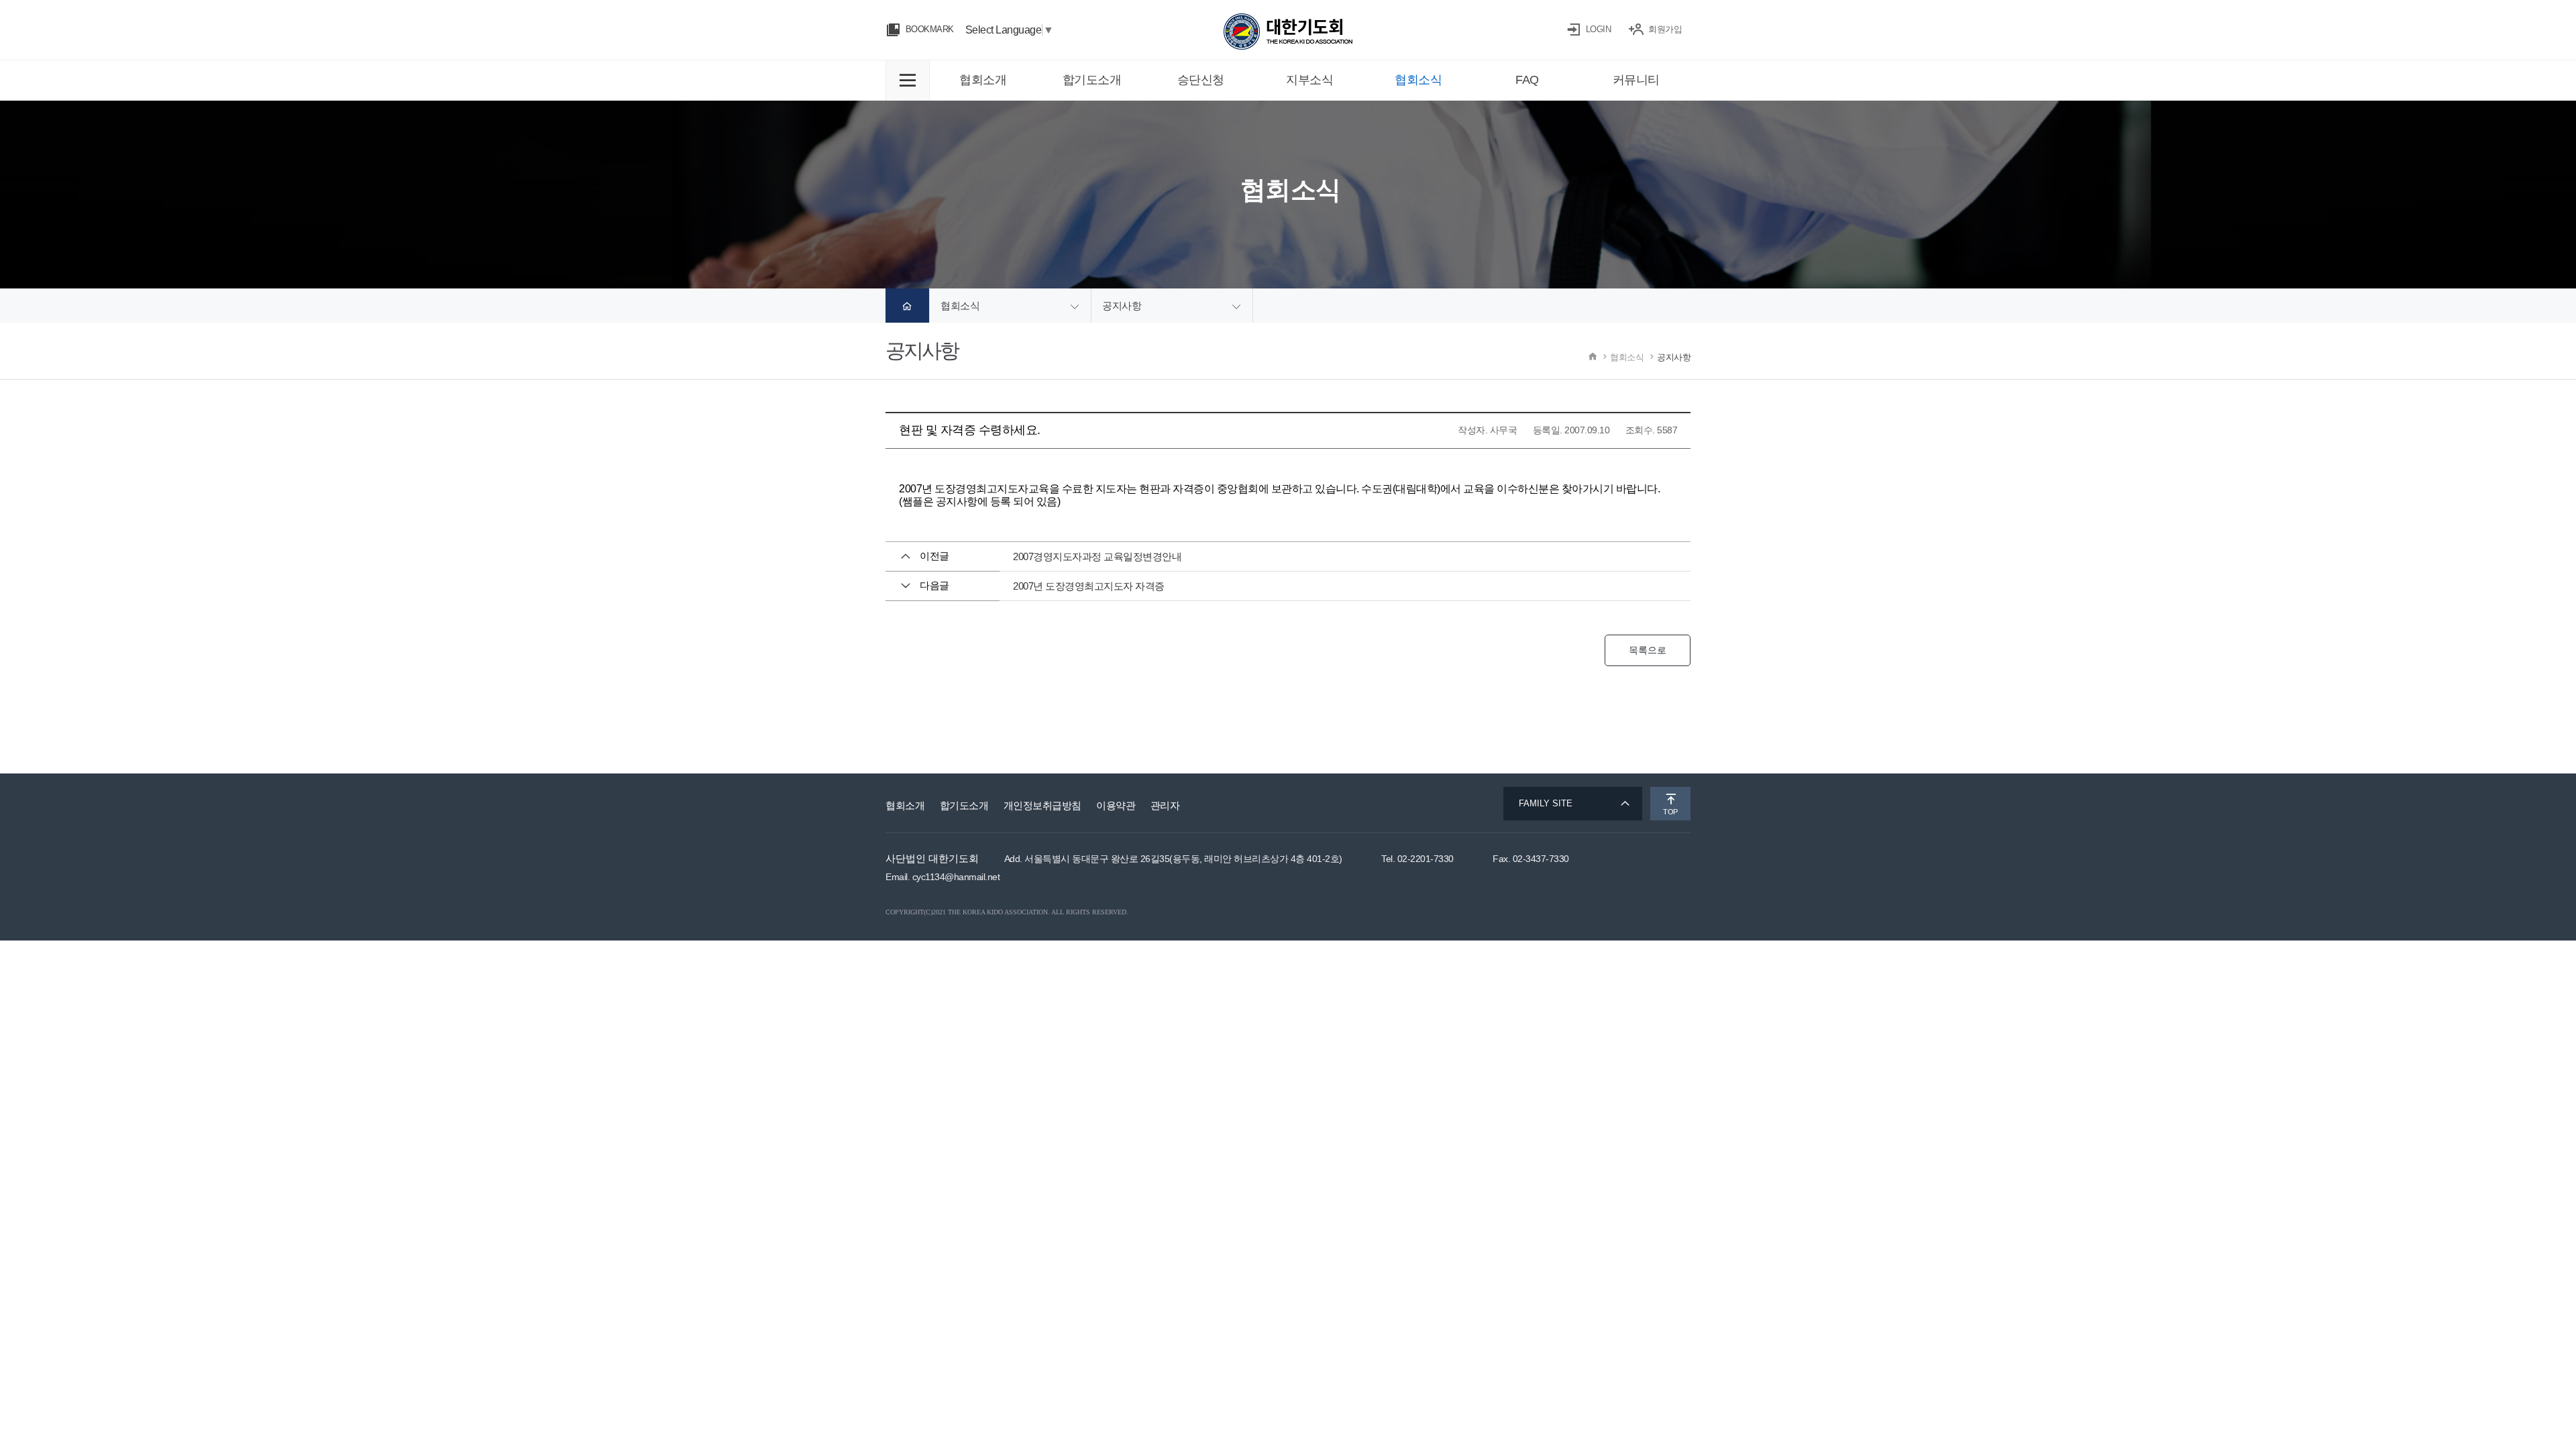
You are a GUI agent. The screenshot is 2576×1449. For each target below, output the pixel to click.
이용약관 (1116, 805)
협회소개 (905, 805)
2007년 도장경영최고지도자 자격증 (1089, 586)
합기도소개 (964, 805)
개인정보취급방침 (1042, 805)
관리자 (1165, 805)
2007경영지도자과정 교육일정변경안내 (1097, 556)
